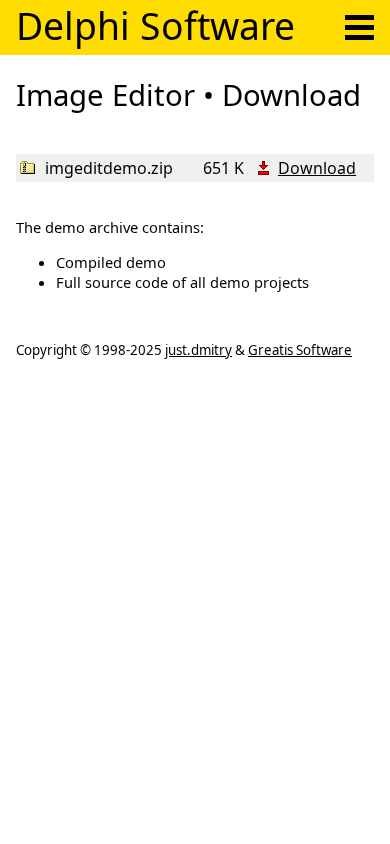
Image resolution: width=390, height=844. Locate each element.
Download (317, 168)
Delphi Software (155, 25)
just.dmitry (198, 350)
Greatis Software (300, 350)
